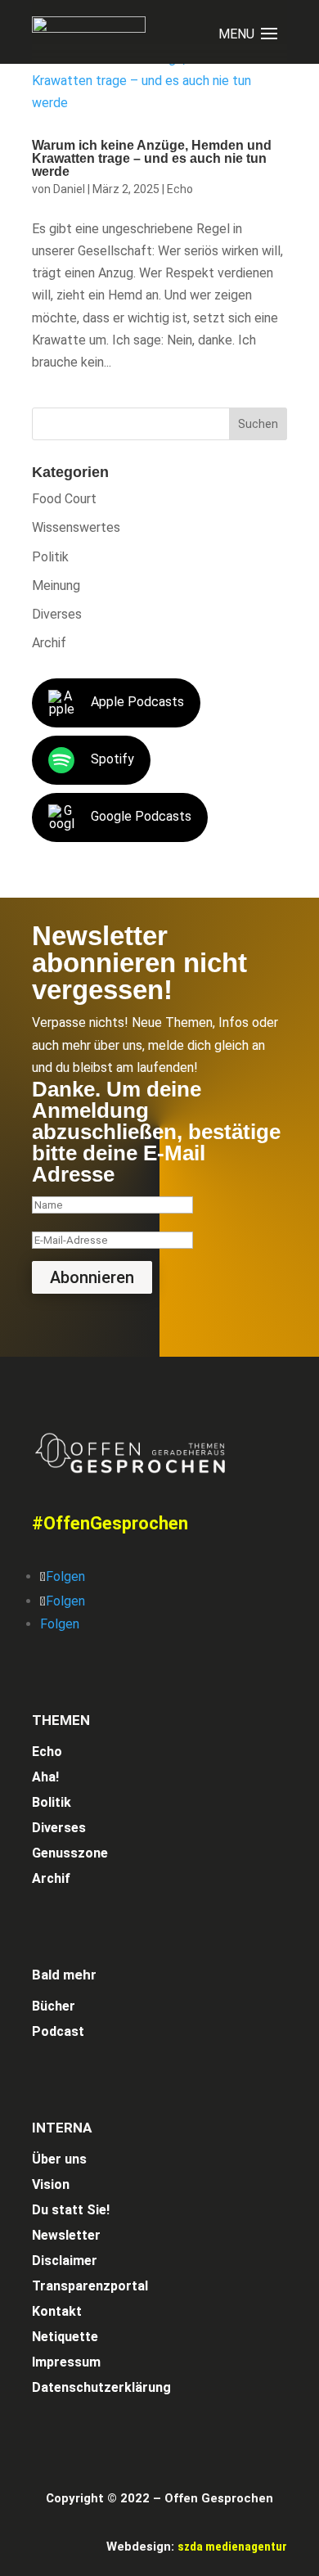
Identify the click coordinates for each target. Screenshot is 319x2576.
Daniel (69, 189)
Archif (49, 643)
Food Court (64, 499)
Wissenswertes (76, 527)
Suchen (258, 424)
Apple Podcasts (137, 703)
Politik (50, 557)
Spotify (112, 760)
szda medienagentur (232, 2547)
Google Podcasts (141, 817)
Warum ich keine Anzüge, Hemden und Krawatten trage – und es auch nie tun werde (152, 158)
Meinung (56, 585)
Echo (180, 189)
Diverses (57, 614)
